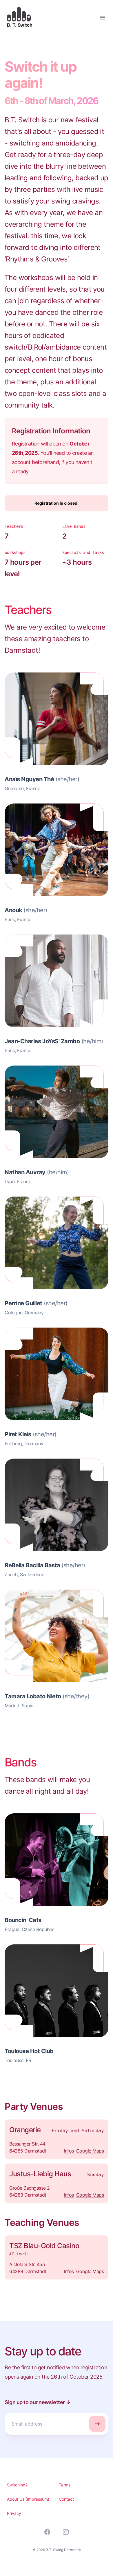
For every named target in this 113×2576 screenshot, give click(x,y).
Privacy (14, 2513)
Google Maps (90, 2151)
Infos (69, 2151)
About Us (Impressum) (28, 2499)
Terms (65, 2485)
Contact (66, 2499)
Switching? (17, 2485)
